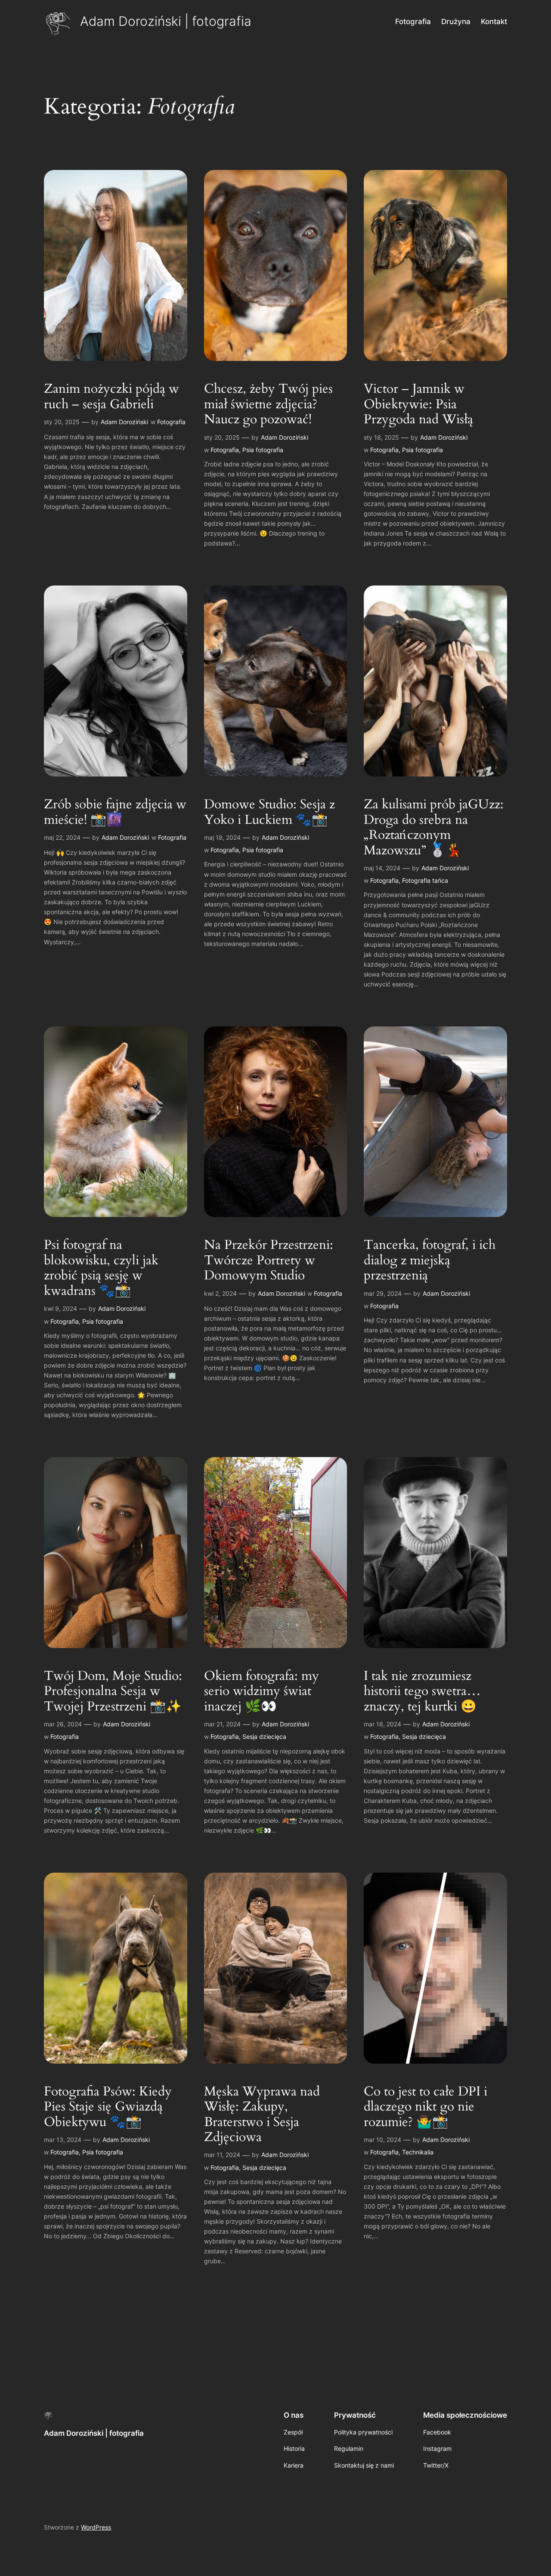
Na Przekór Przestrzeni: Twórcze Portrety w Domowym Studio (269, 1261)
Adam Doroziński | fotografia (166, 21)
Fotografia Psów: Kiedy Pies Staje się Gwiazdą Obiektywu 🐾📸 (108, 2107)
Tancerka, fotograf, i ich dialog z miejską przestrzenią (430, 1261)
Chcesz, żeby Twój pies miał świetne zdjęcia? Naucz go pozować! (268, 405)
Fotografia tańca (425, 880)
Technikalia (418, 2152)
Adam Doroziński (124, 422)
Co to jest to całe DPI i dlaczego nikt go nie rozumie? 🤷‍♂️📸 (426, 2107)
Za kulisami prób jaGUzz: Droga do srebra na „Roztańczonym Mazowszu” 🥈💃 (434, 828)
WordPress (96, 2527)
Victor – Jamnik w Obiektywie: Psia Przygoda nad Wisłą (418, 405)
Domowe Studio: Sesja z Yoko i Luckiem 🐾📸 (269, 812)
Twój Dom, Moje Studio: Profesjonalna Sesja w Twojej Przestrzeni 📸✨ (113, 1692)
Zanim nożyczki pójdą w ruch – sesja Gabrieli (111, 397)
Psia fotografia (263, 450)
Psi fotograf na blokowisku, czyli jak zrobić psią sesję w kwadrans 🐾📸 (101, 1268)
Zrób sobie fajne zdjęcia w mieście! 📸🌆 (115, 812)
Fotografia (171, 422)
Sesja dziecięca (264, 1736)
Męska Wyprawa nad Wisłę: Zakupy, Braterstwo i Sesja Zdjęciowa (262, 2115)
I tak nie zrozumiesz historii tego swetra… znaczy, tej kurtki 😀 (422, 1692)
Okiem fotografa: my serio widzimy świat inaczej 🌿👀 (262, 1692)
